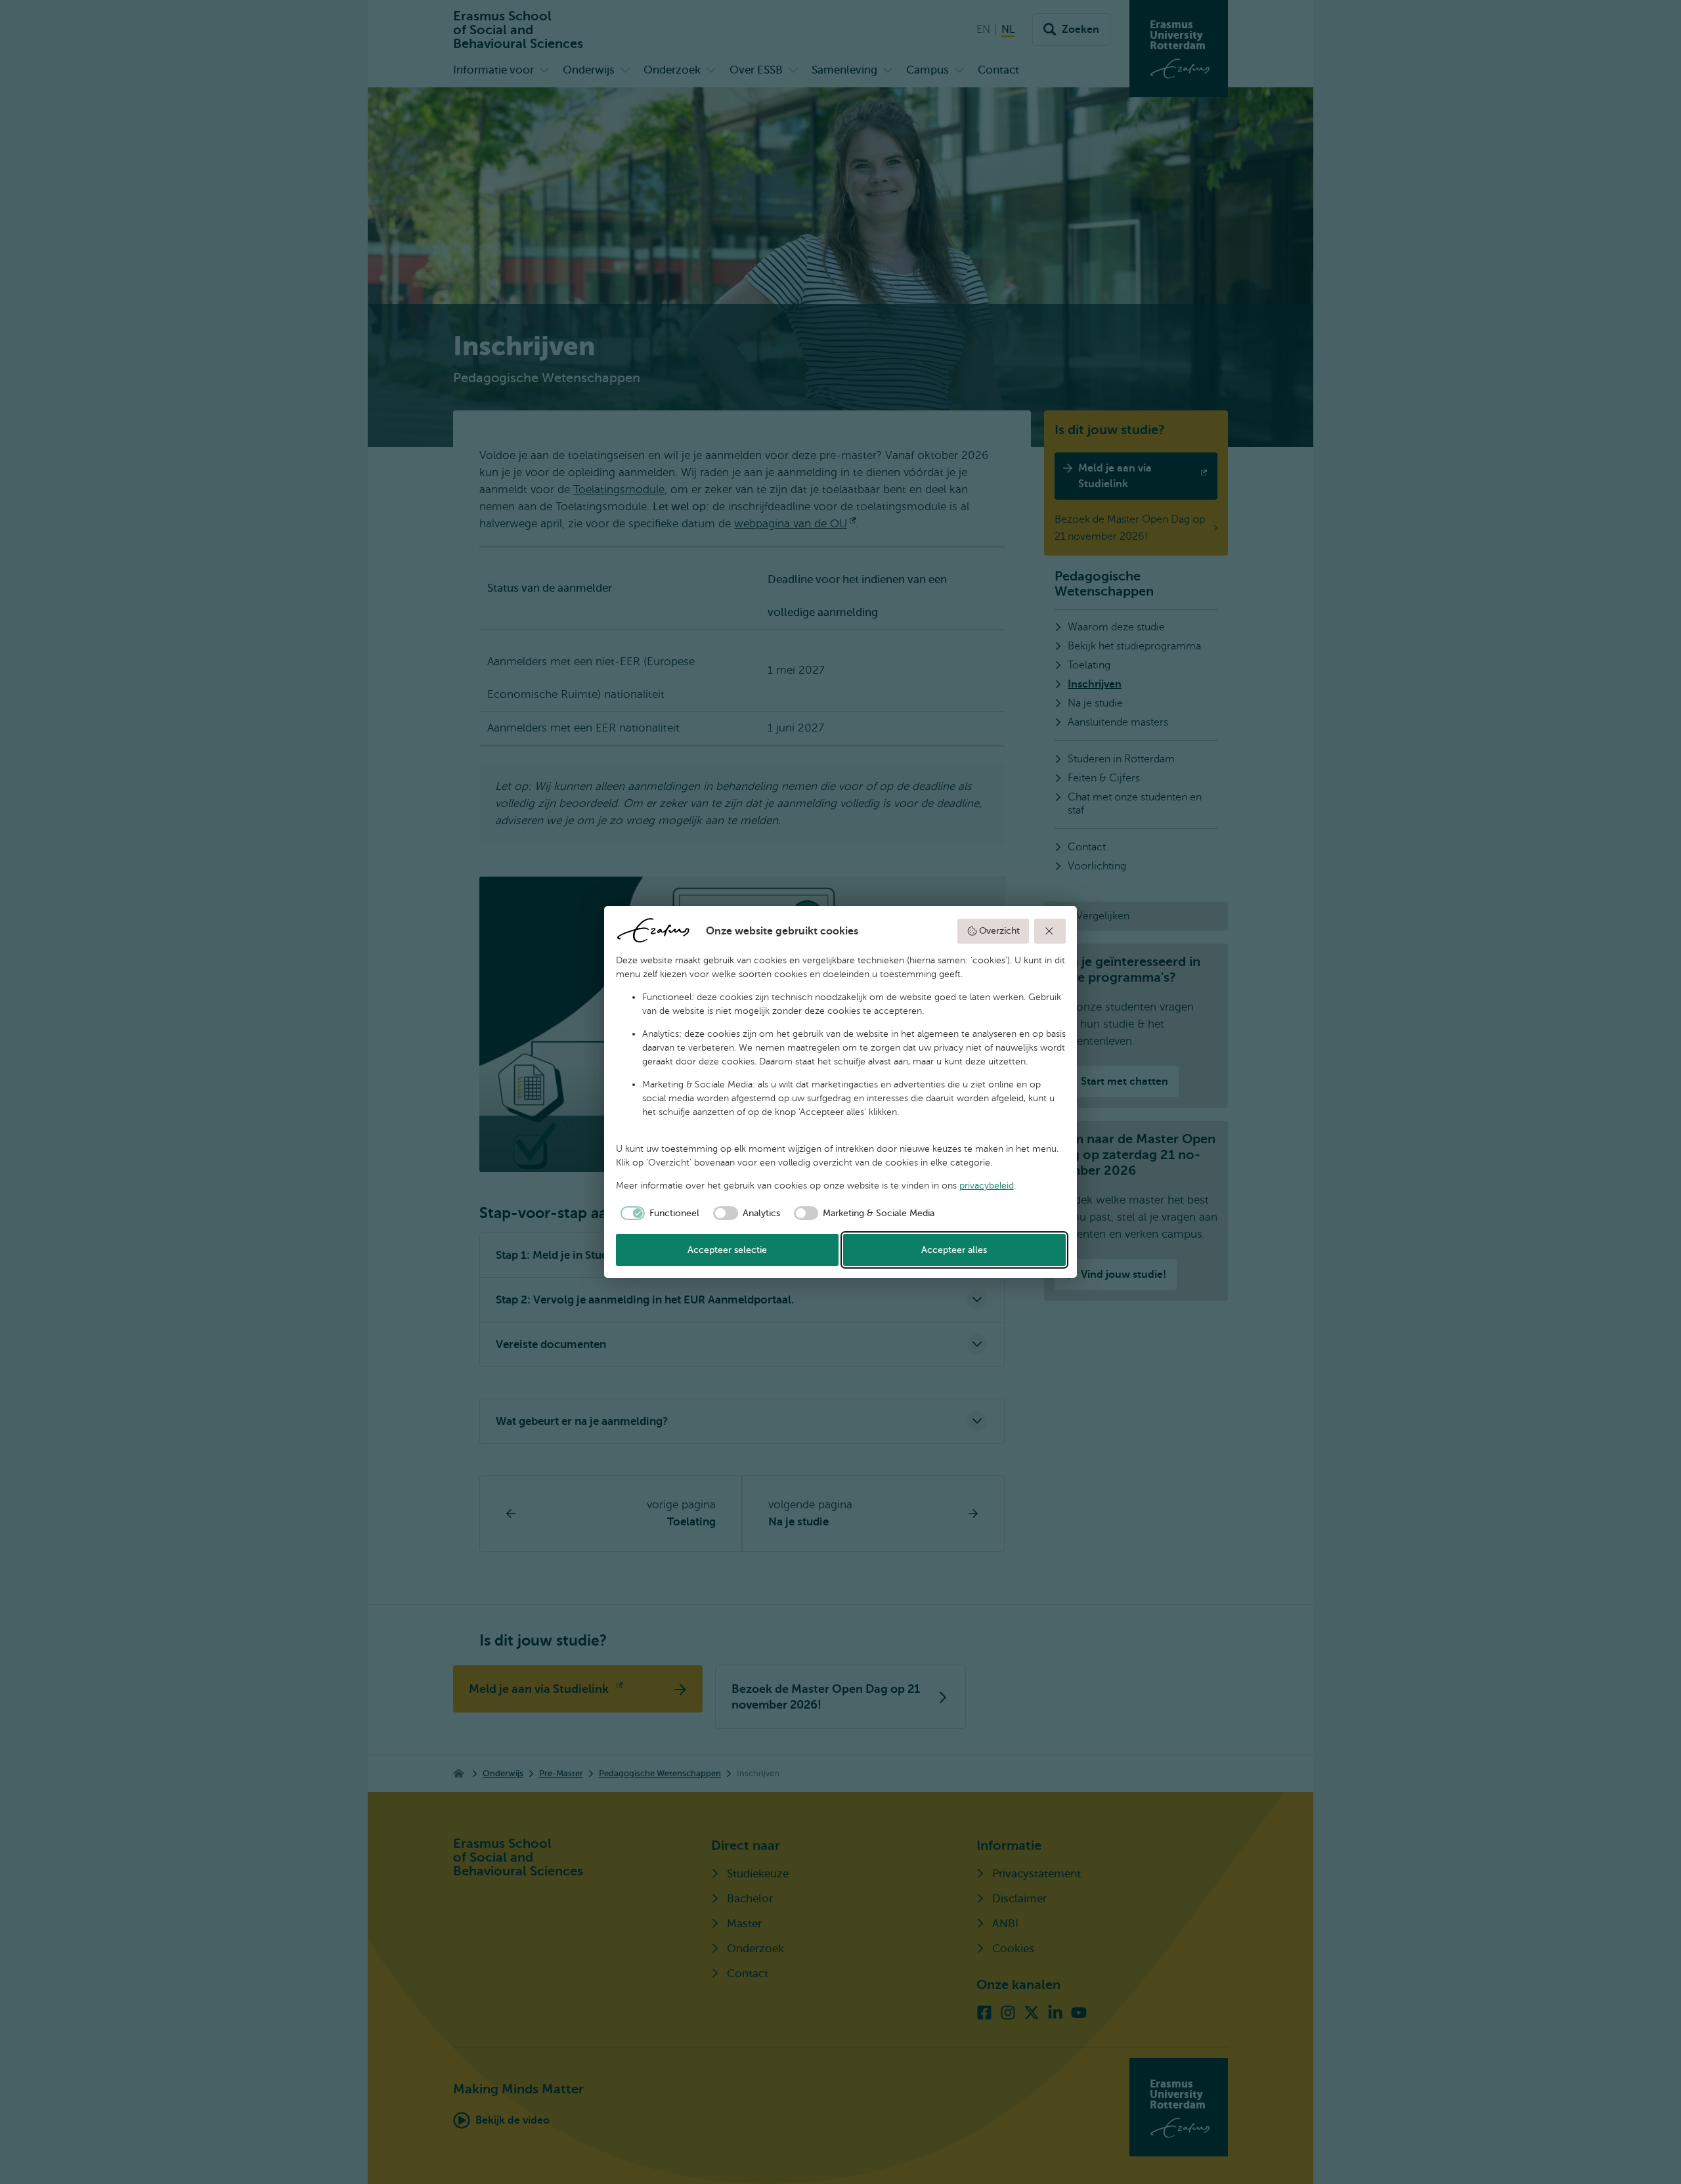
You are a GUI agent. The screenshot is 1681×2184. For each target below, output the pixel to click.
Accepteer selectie (727, 1250)
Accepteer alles (954, 1250)
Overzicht (999, 931)
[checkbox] (658, 1213)
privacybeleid (987, 1186)
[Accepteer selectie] (1050, 931)
